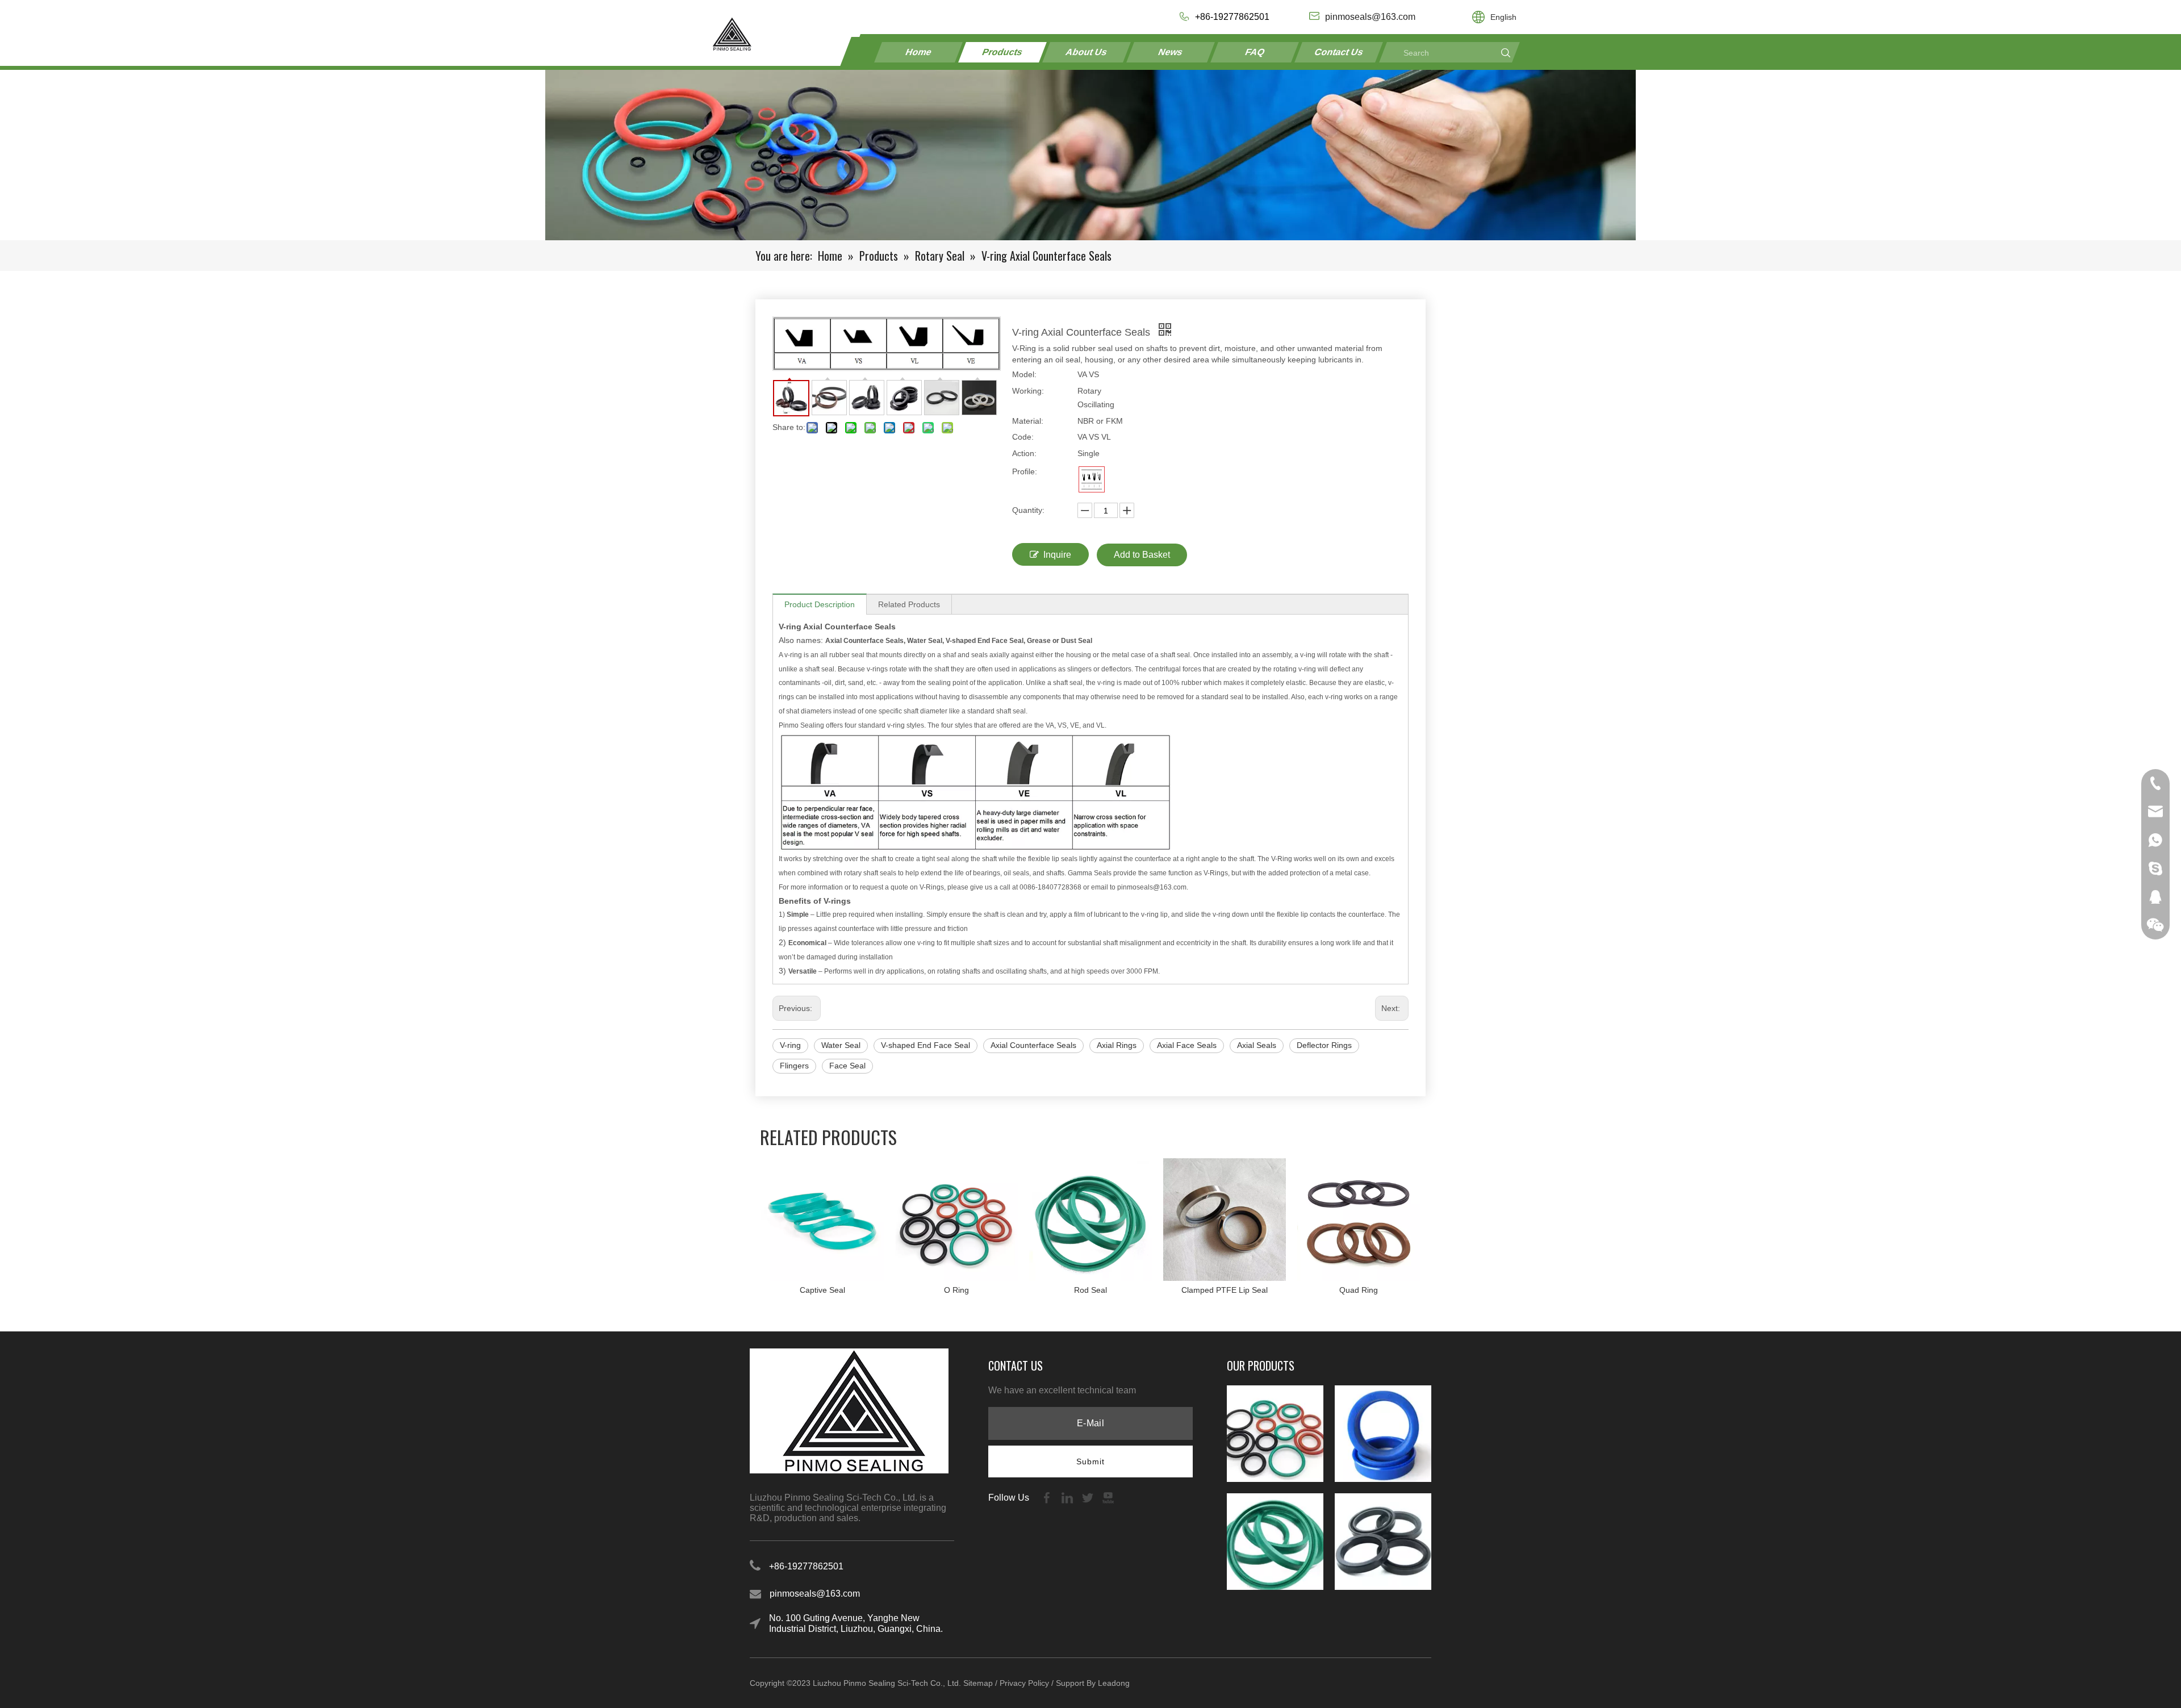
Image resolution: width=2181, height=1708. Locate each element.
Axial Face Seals (1187, 1045)
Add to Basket (1142, 555)
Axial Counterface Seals (1033, 1045)
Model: (1024, 374)
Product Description (820, 604)
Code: (1023, 437)
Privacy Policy (1024, 1683)
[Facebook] (1048, 1497)
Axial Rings (1117, 1045)
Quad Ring (1359, 1290)
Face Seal (847, 1066)
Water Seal (841, 1045)
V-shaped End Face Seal (926, 1045)
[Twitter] (1089, 1497)
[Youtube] (1108, 1497)
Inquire (1057, 555)
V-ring (790, 1045)
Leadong (1114, 1683)
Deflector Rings (1324, 1045)
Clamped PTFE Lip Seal (1225, 1290)
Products (1003, 52)
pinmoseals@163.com (815, 1594)
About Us (1087, 52)
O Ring (956, 1290)
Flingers (794, 1066)
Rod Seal (1090, 1290)
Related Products (909, 604)
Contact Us (1339, 52)
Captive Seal (822, 1290)
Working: (1028, 391)
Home (919, 52)
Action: (1024, 453)
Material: (1028, 421)
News (1171, 52)
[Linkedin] (1068, 1497)
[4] (1092, 479)
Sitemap (978, 1683)
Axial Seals (1257, 1045)
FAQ (1255, 52)
